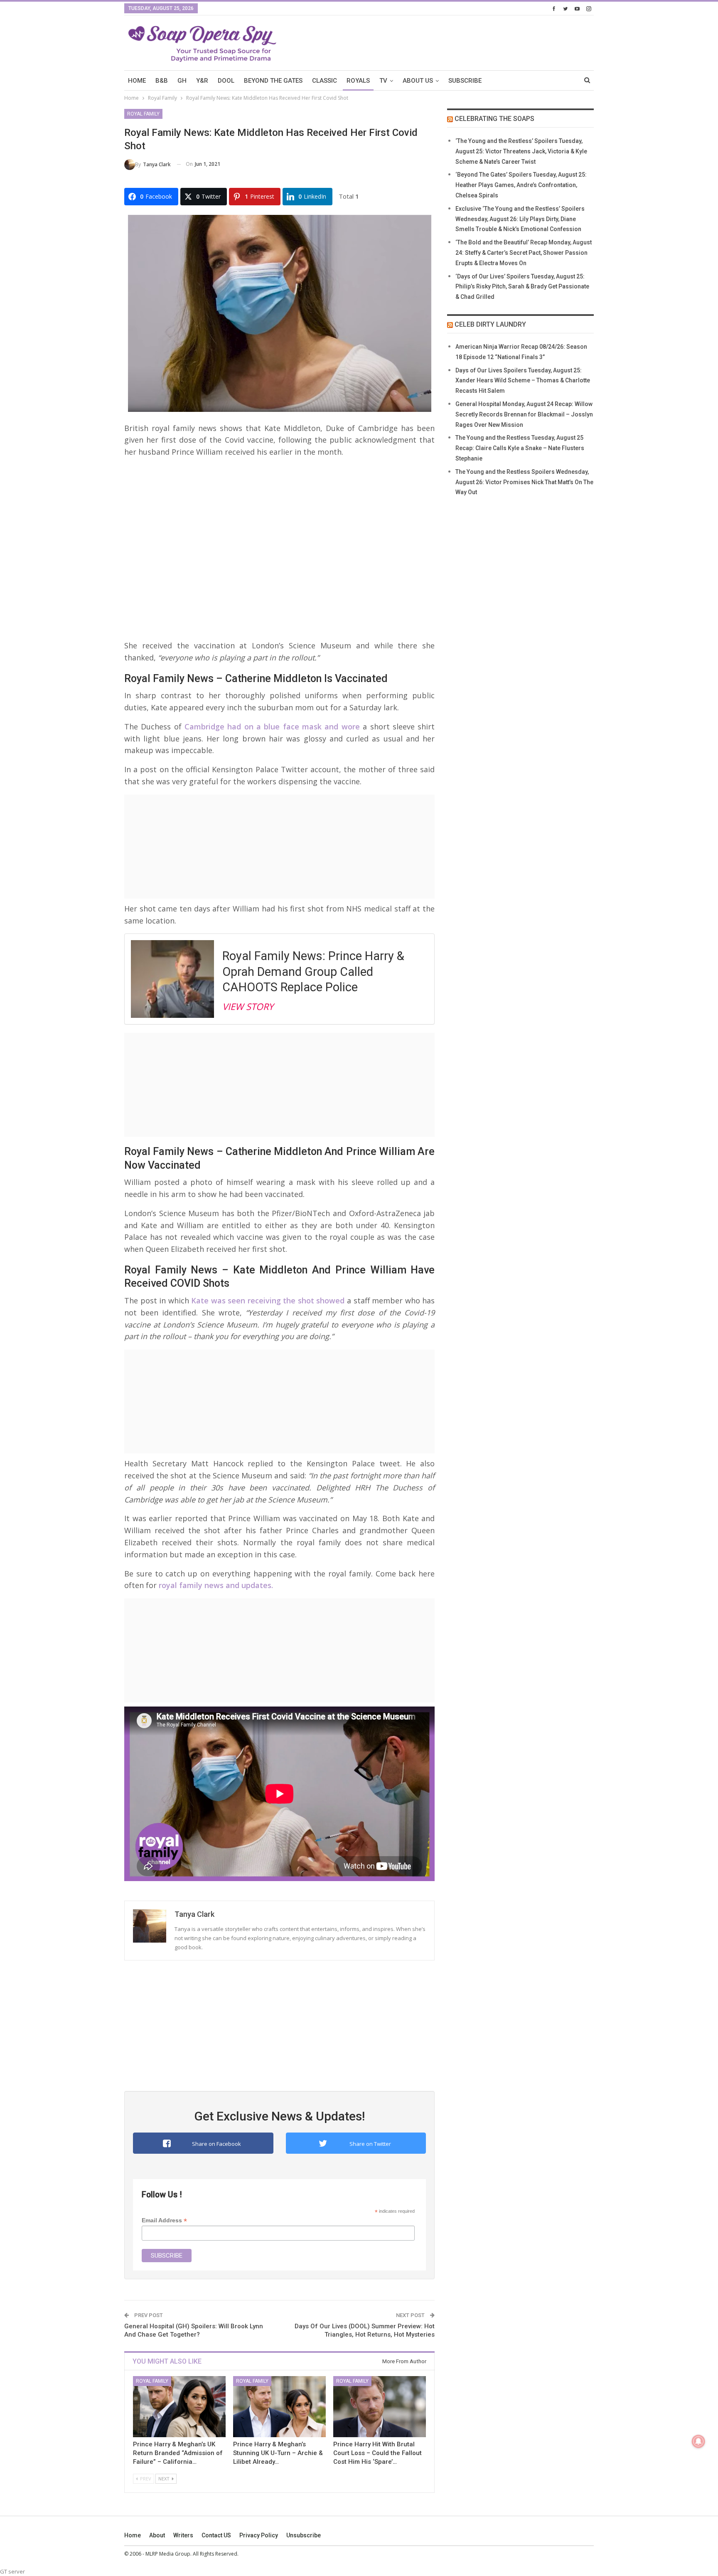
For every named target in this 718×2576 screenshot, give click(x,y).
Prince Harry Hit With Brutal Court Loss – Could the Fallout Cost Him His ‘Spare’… (377, 2453)
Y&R (202, 81)
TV (383, 81)
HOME (137, 81)
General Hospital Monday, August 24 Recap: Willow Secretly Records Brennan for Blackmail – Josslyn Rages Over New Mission (524, 414)
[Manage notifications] (698, 2441)
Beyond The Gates (273, 81)
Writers (183, 2535)
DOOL (226, 81)
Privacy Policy (259, 2535)
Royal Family (143, 114)
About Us (418, 81)
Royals (358, 81)
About (157, 2535)
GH (182, 81)
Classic (325, 81)
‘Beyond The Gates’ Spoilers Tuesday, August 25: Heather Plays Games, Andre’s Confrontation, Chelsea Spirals (521, 185)
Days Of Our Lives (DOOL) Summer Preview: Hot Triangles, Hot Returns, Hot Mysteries (365, 2330)
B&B (162, 81)
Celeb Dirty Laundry (490, 324)
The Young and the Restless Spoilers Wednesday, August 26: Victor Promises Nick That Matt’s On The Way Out (524, 482)
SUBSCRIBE (465, 81)
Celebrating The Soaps (494, 119)
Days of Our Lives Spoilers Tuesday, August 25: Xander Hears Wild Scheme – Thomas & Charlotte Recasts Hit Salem (523, 381)
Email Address (164, 2220)
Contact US (216, 2535)
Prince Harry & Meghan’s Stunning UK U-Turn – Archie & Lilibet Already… (278, 2453)
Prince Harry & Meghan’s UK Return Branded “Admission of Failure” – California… (178, 2453)
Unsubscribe (304, 2535)
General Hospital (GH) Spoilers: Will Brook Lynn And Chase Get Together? (194, 2330)
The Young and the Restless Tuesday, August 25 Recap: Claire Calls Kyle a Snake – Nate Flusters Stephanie (520, 448)
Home (133, 2535)
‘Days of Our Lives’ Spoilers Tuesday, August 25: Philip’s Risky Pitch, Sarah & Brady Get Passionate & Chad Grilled (522, 287)
